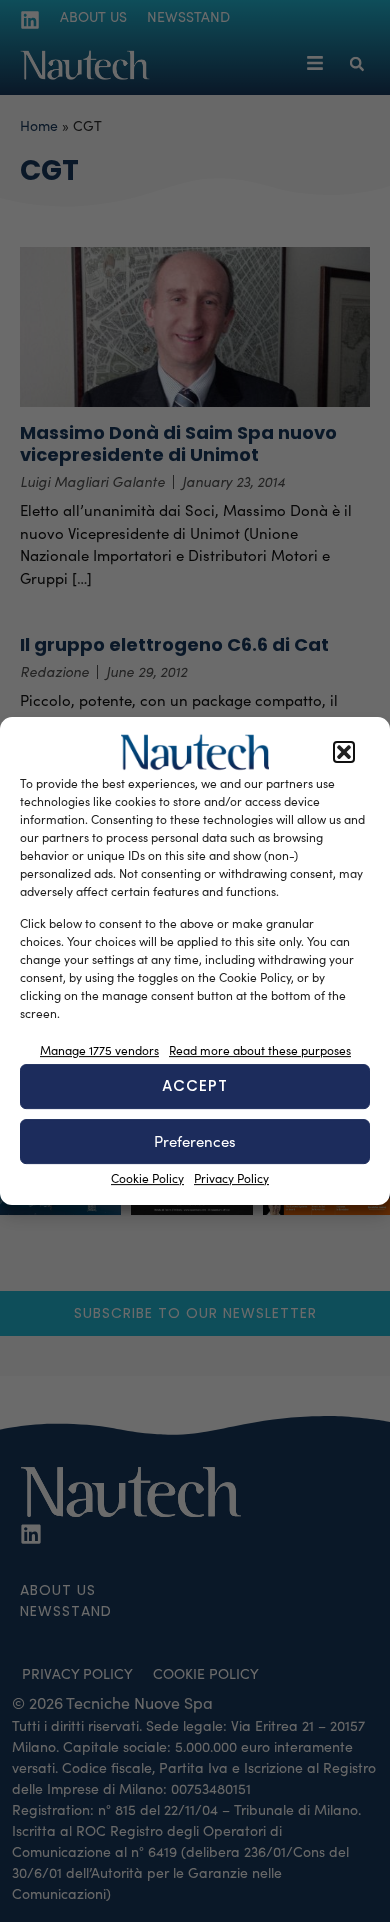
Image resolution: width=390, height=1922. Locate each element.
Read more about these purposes (260, 1050)
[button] (344, 752)
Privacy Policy (231, 1178)
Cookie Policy (147, 1178)
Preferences (195, 1141)
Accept (195, 1085)
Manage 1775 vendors (99, 1050)
